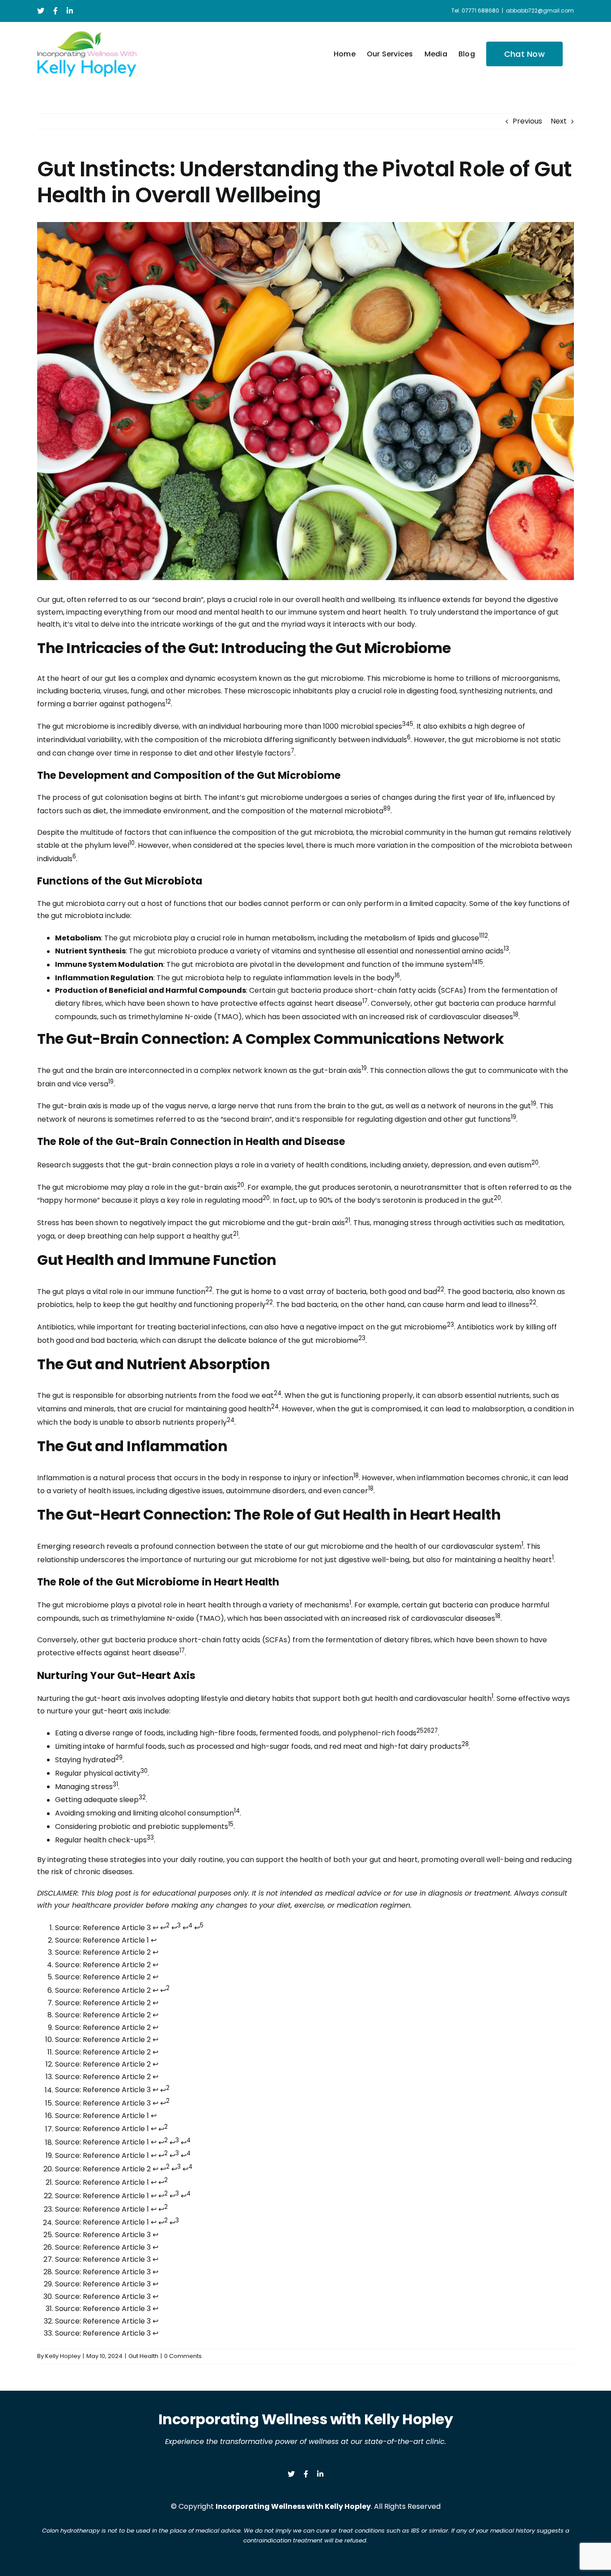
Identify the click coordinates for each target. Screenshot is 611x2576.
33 (150, 1838)
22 (209, 1289)
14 (475, 962)
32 (142, 1797)
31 (115, 1784)
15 (480, 962)
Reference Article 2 (117, 1952)
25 (420, 1731)
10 (132, 843)
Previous (527, 121)
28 (465, 1744)
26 (427, 1731)
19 (364, 1068)
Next (559, 121)
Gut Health (143, 2356)
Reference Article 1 (116, 1940)
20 (535, 1163)
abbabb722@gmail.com (540, 11)
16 (397, 976)
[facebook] (306, 2474)
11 (481, 936)
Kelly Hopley (63, 2356)
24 (278, 1393)
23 (450, 1325)
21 (348, 1220)
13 (506, 949)
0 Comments (183, 2356)
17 (365, 1001)
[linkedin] (320, 2474)
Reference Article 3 (117, 1928)
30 (144, 1771)
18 (516, 1015)
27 (434, 1731)
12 (485, 936)
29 (119, 1758)
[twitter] (291, 2474)
